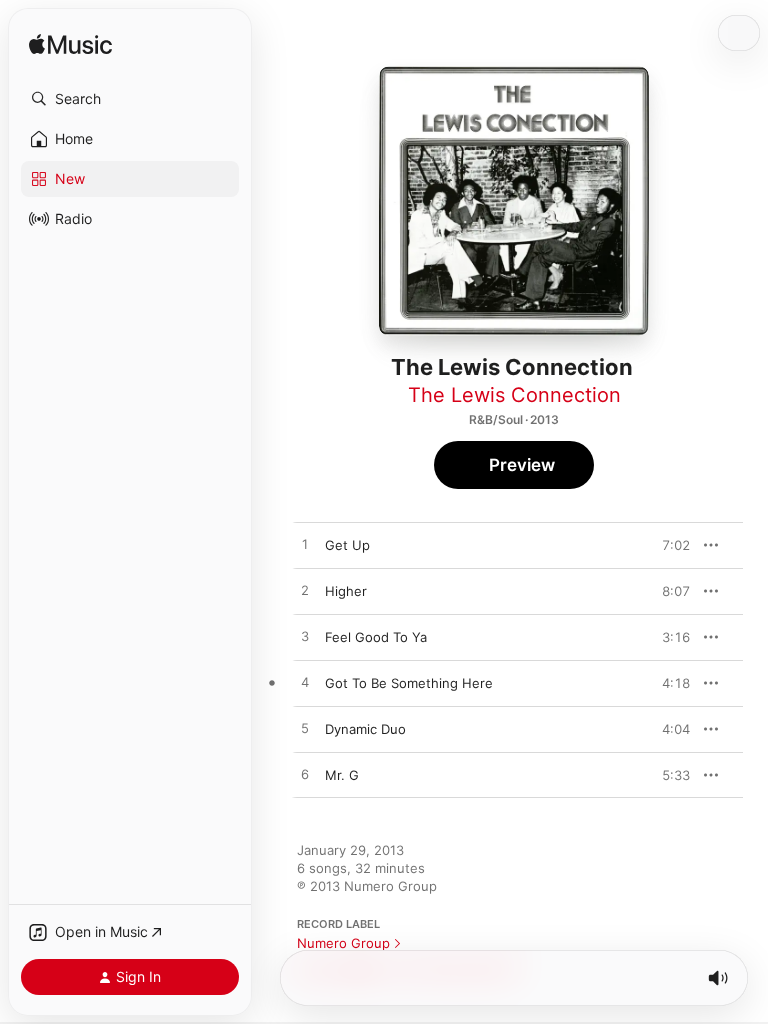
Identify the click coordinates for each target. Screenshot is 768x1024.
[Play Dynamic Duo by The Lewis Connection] (305, 729)
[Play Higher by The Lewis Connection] (305, 591)
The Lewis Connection (514, 395)
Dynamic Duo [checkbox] (365, 729)
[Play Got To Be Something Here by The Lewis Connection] (305, 683)
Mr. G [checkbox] (342, 775)
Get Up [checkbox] (347, 545)
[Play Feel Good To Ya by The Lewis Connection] (305, 637)
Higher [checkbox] (346, 591)
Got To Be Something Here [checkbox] (409, 683)
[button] (130, 99)
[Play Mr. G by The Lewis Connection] (305, 775)
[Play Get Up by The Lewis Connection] (305, 545)
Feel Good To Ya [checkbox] (376, 637)
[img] (70, 45)
